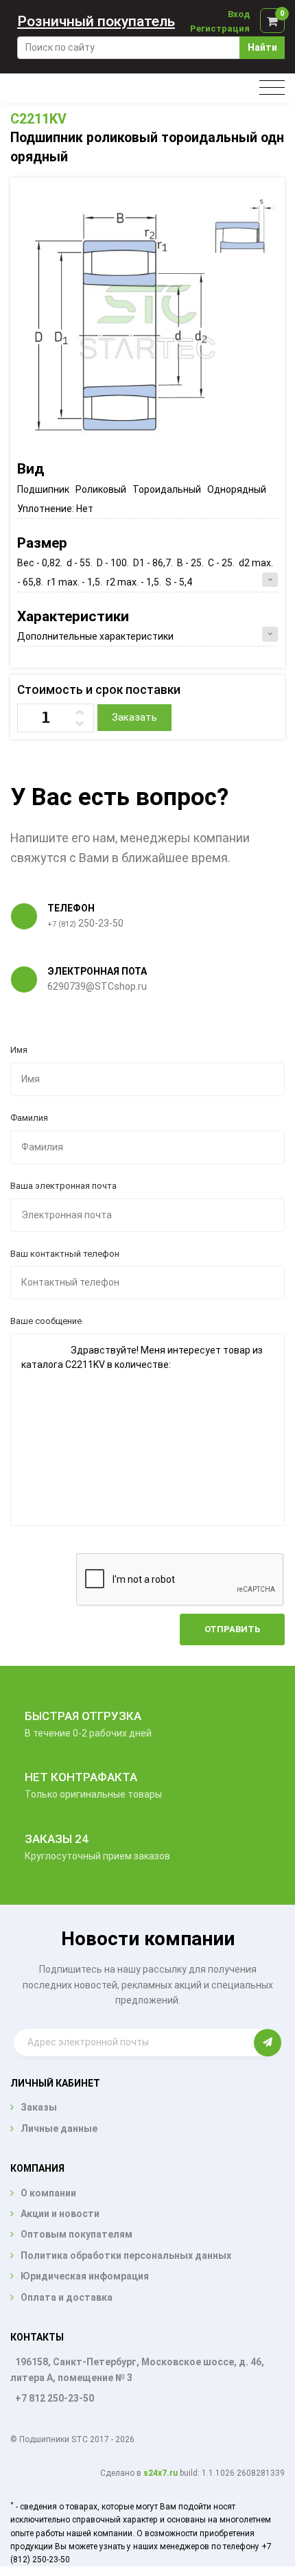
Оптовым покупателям (76, 2234)
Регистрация (220, 28)
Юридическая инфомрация (85, 2276)
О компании (48, 2193)
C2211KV (38, 119)
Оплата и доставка (67, 2297)
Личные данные (59, 2128)
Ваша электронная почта (63, 1186)
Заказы (39, 2107)
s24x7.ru (161, 2473)
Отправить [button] (232, 1629)
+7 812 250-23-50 (55, 2398)
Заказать (134, 717)
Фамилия (29, 1118)
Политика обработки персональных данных (126, 2255)
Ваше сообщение (46, 1321)
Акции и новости (60, 2214)
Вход (239, 14)
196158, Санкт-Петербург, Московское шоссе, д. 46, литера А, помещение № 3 (137, 2370)
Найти (262, 47)
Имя (19, 1050)
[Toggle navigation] (272, 88)
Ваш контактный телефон (65, 1254)
